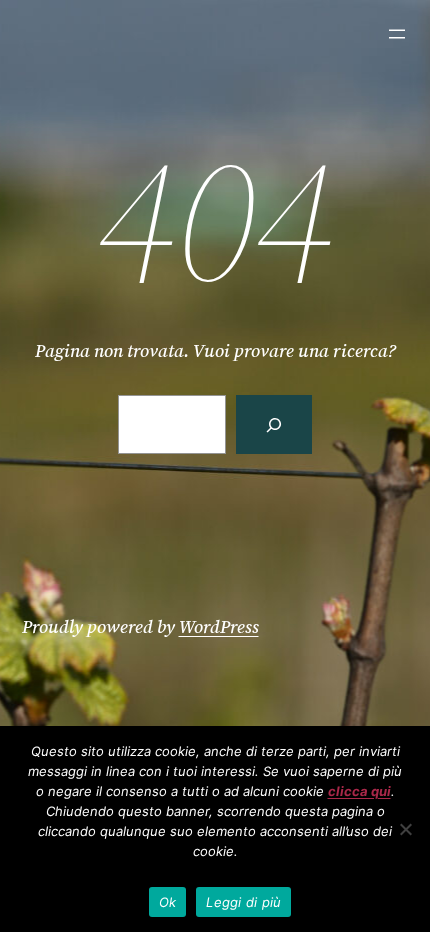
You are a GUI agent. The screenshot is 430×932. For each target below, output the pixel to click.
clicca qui (359, 791)
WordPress (219, 626)
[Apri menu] (397, 34)
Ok (168, 902)
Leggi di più (243, 902)
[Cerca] (274, 424)
